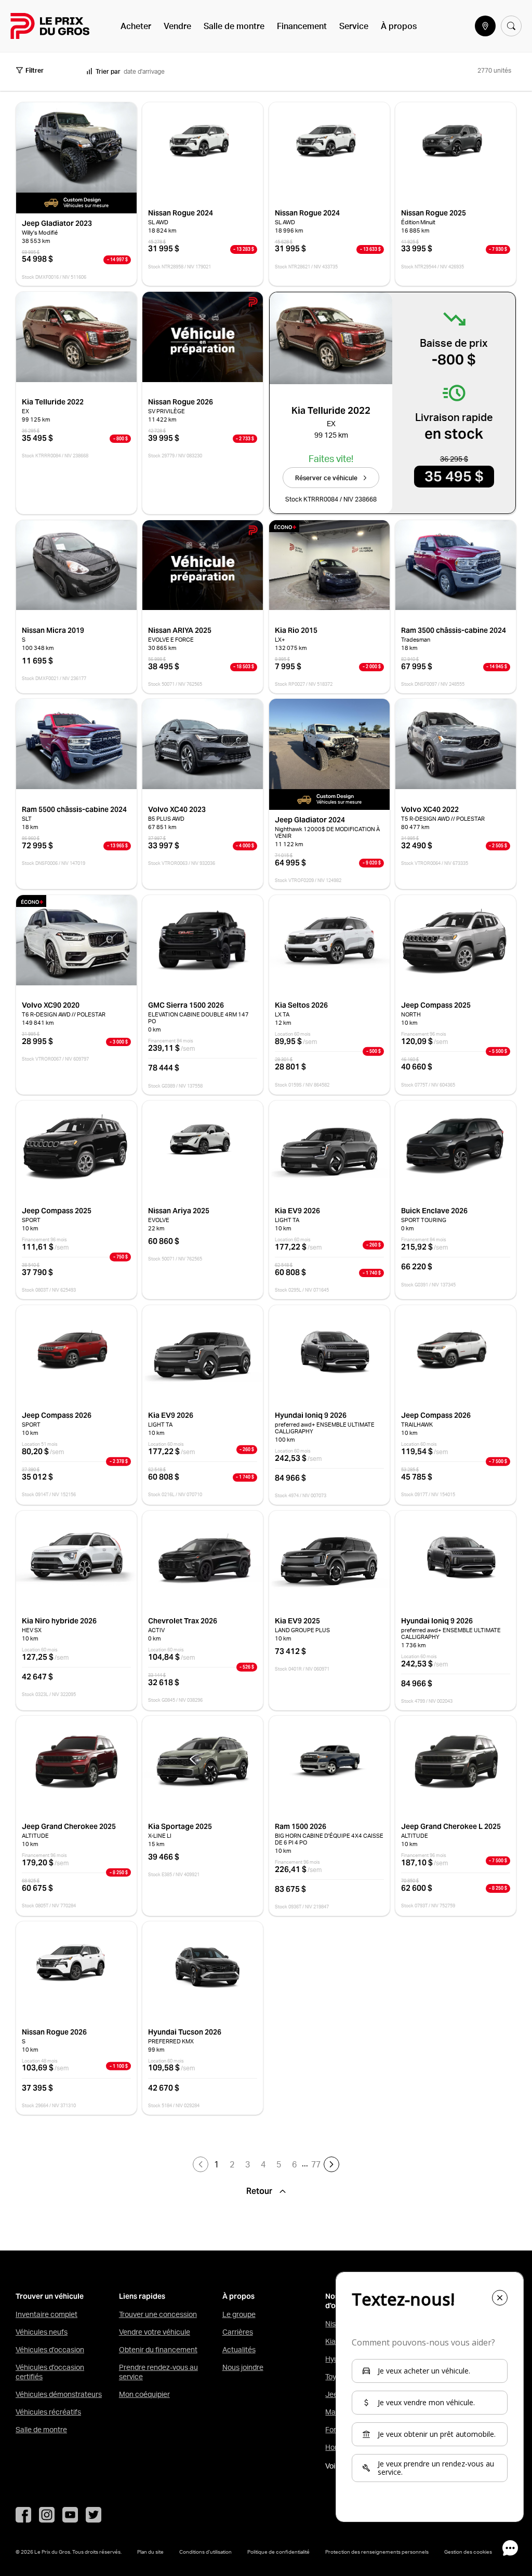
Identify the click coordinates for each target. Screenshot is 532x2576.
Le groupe (239, 2314)
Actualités (239, 2350)
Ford (333, 2430)
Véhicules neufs (42, 2332)
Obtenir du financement (158, 2350)
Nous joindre (243, 2367)
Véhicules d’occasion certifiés (50, 2372)
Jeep (334, 2394)
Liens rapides (142, 2296)
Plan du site (150, 2552)
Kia (330, 2341)
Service (354, 26)
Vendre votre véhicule (155, 2332)
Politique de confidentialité (278, 2552)
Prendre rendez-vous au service (158, 2372)
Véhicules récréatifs (48, 2412)
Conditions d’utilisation (205, 2552)
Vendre (177, 26)
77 (316, 2164)
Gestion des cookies (468, 2552)
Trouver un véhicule (50, 2296)
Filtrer (35, 70)
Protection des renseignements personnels (377, 2552)
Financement (302, 26)
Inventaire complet (46, 2314)
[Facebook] (23, 2515)
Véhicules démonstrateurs (59, 2394)
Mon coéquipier (144, 2394)
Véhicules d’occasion (50, 2350)
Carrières (238, 2332)
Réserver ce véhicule (326, 478)
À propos (399, 26)
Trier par (108, 71)
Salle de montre (234, 26)
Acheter (136, 26)
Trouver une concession (158, 2314)
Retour (260, 2191)
